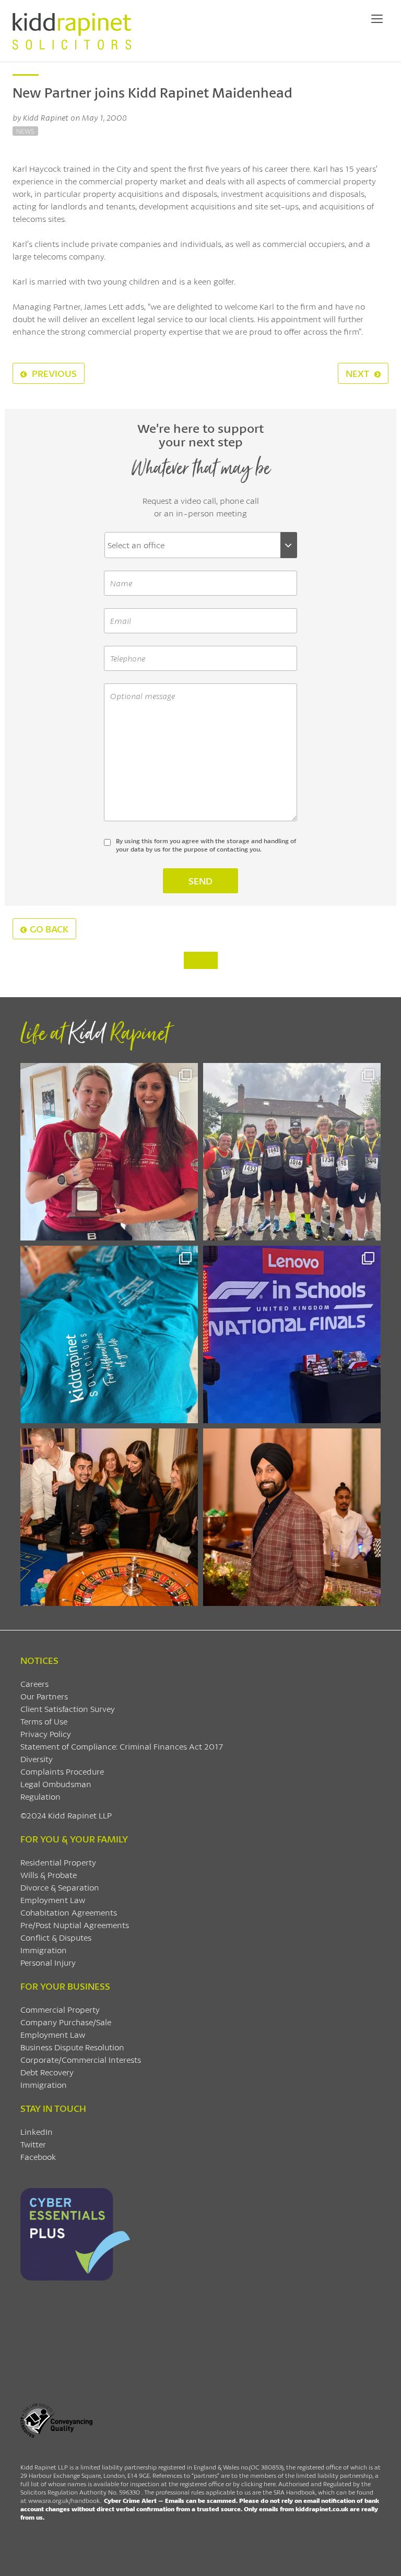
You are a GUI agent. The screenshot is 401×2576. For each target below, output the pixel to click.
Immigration (44, 1950)
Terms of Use (44, 1721)
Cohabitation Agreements (69, 1912)
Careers (34, 1683)
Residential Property (58, 1862)
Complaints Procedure (62, 1771)
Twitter (33, 2144)
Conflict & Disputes (56, 1937)
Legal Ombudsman (56, 1784)
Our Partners (44, 1696)
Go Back (49, 929)
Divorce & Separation (60, 1887)
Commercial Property (60, 2009)
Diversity (37, 1759)
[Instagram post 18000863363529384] (292, 1517)
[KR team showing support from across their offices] (292, 1152)
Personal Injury (48, 1962)
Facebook (38, 2156)
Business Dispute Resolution (72, 2047)
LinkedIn (37, 2131)
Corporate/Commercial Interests (81, 2059)
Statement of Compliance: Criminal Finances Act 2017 (122, 1746)
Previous (53, 373)
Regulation (40, 1796)
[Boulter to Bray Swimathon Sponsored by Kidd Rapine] (109, 1334)
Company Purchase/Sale (66, 2022)
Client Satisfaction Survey (68, 1709)
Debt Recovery (47, 2072)
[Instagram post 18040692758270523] (109, 1517)
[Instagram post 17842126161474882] (292, 1334)
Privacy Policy (46, 1734)
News (25, 131)
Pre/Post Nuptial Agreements (75, 1925)
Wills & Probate (49, 1875)
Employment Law (53, 1900)
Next (358, 373)
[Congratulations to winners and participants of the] (109, 1152)
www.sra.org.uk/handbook (64, 2501)
